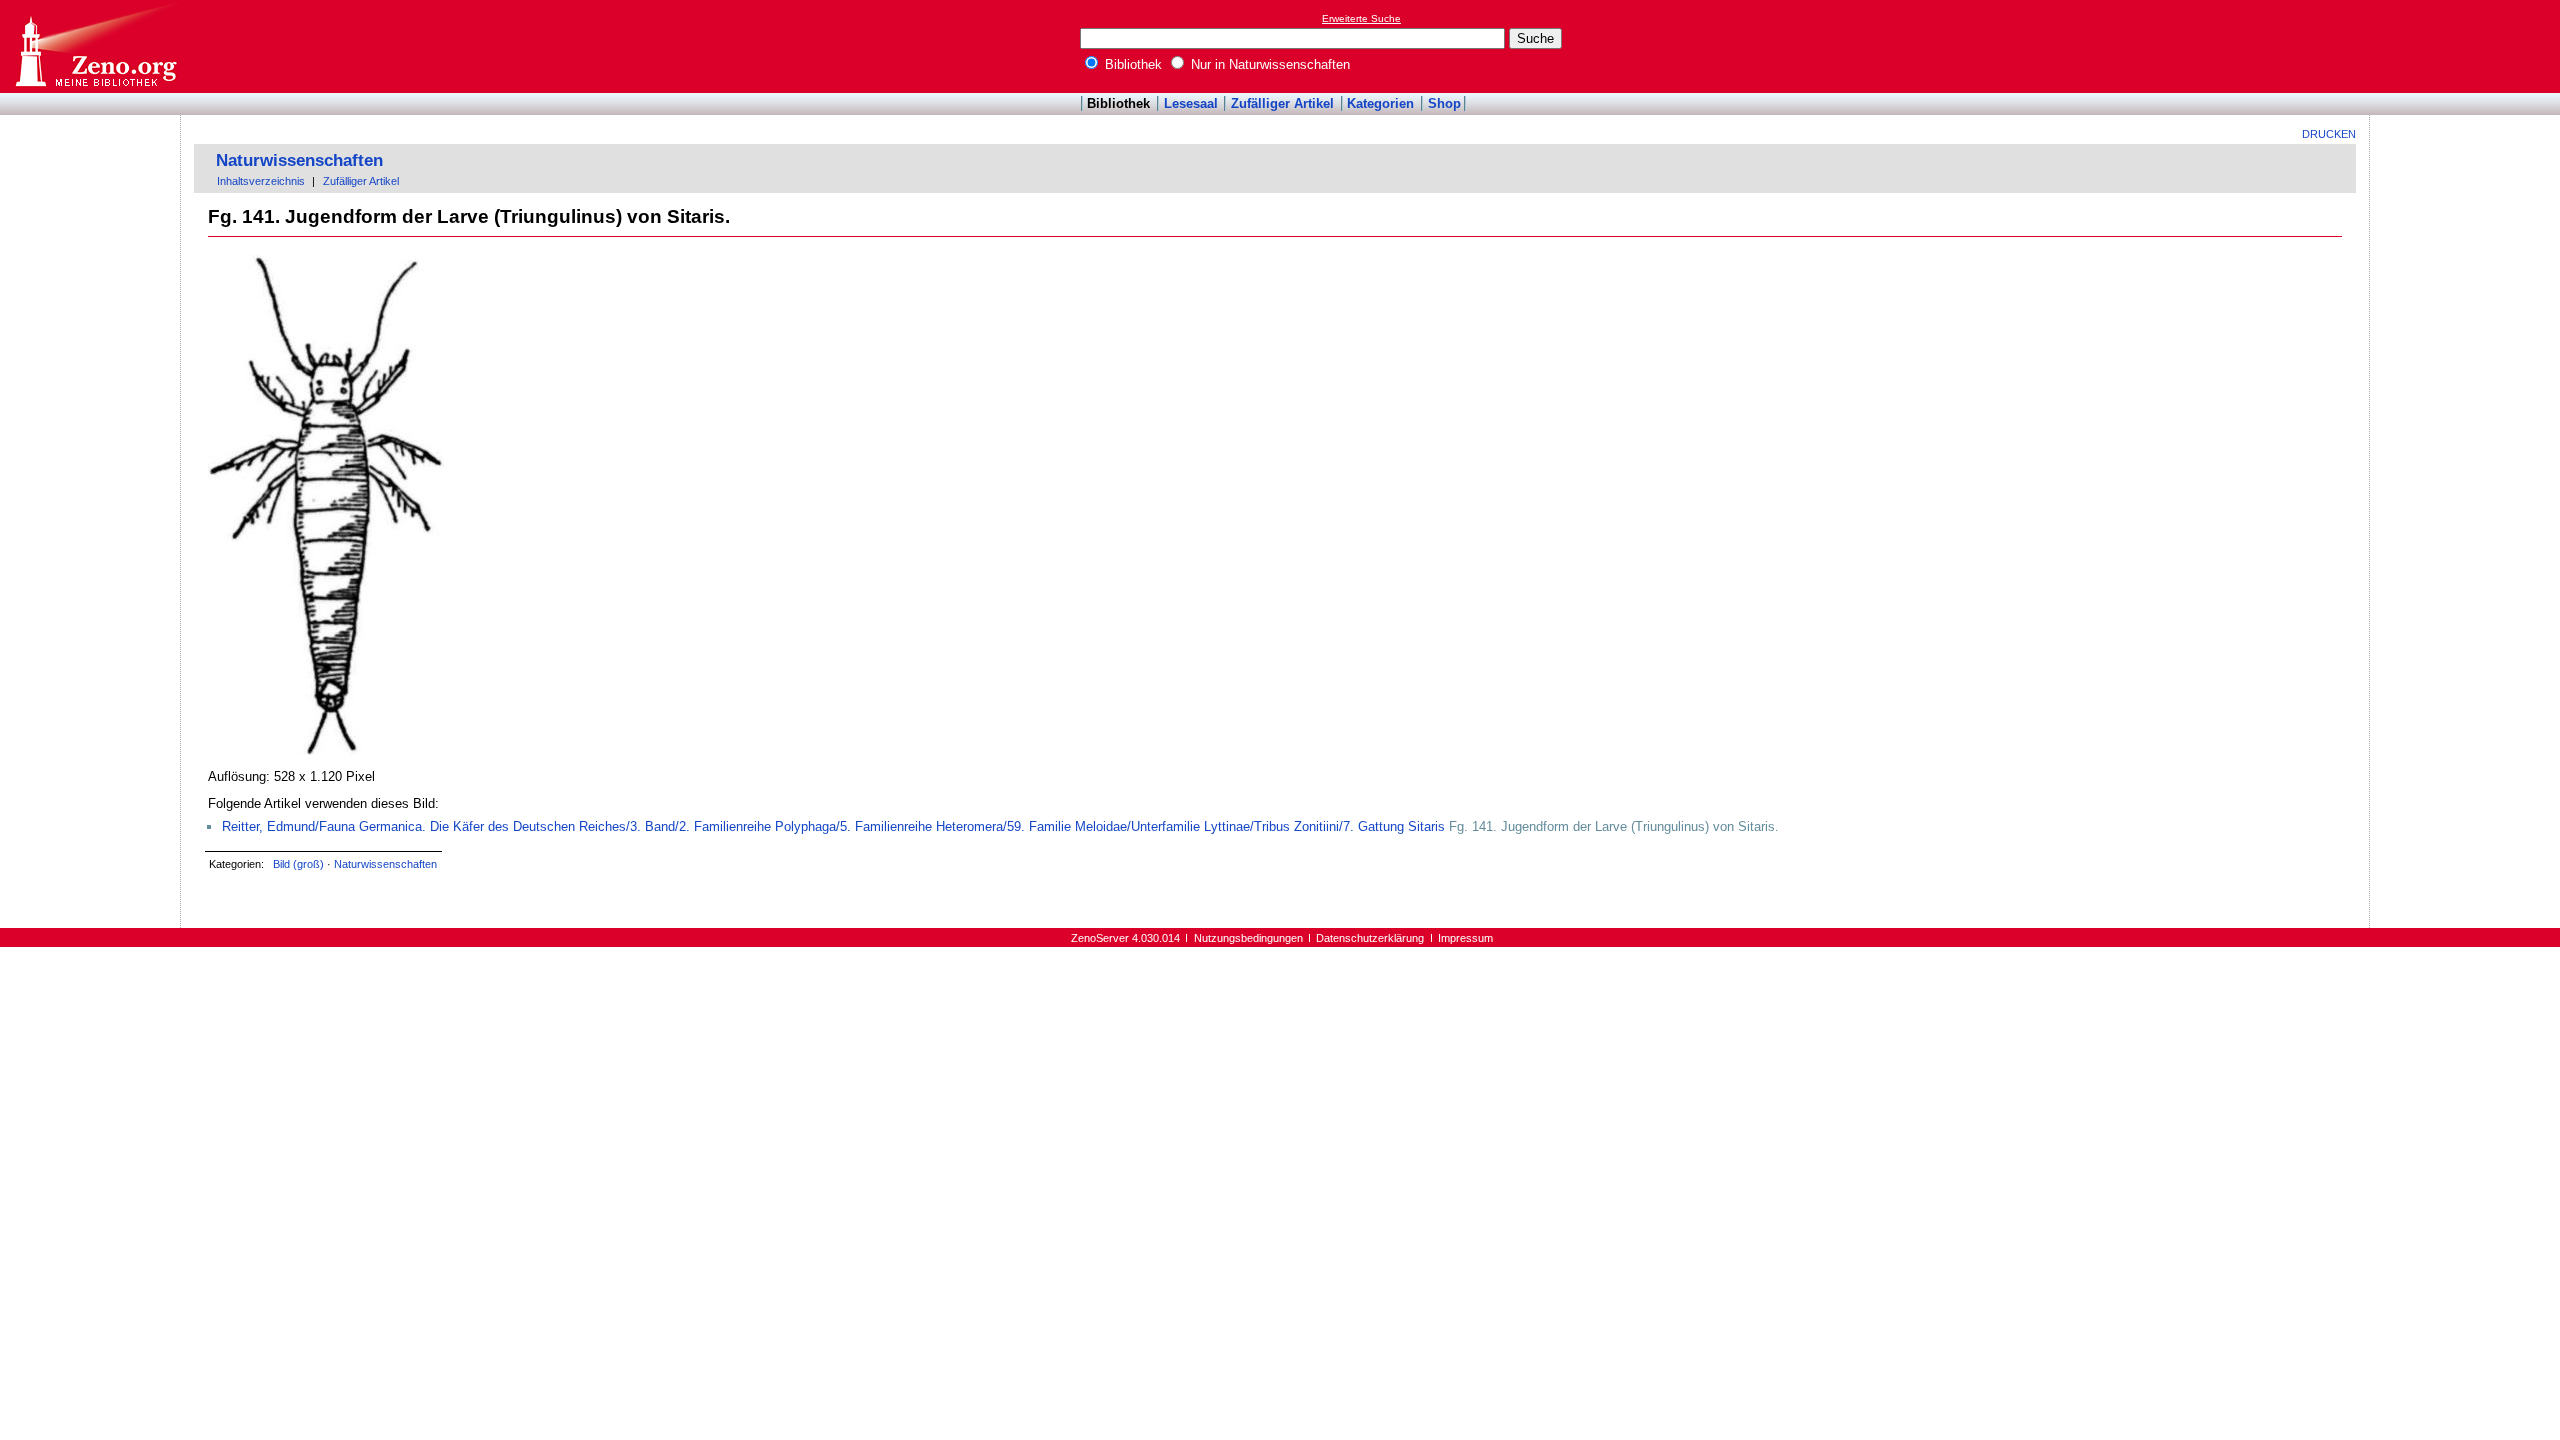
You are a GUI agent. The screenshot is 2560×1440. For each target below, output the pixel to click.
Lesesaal (1191, 103)
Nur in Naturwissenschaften (1268, 64)
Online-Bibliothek (95, 46)
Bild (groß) (298, 864)
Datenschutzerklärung (1370, 938)
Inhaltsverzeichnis (261, 181)
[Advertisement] (2468, 46)
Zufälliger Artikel (1282, 103)
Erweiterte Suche (1361, 18)
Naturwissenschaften (299, 160)
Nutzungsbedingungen (1248, 938)
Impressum (1465, 938)
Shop (1444, 103)
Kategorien (1380, 103)
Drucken (2329, 134)
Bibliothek (1131, 64)
